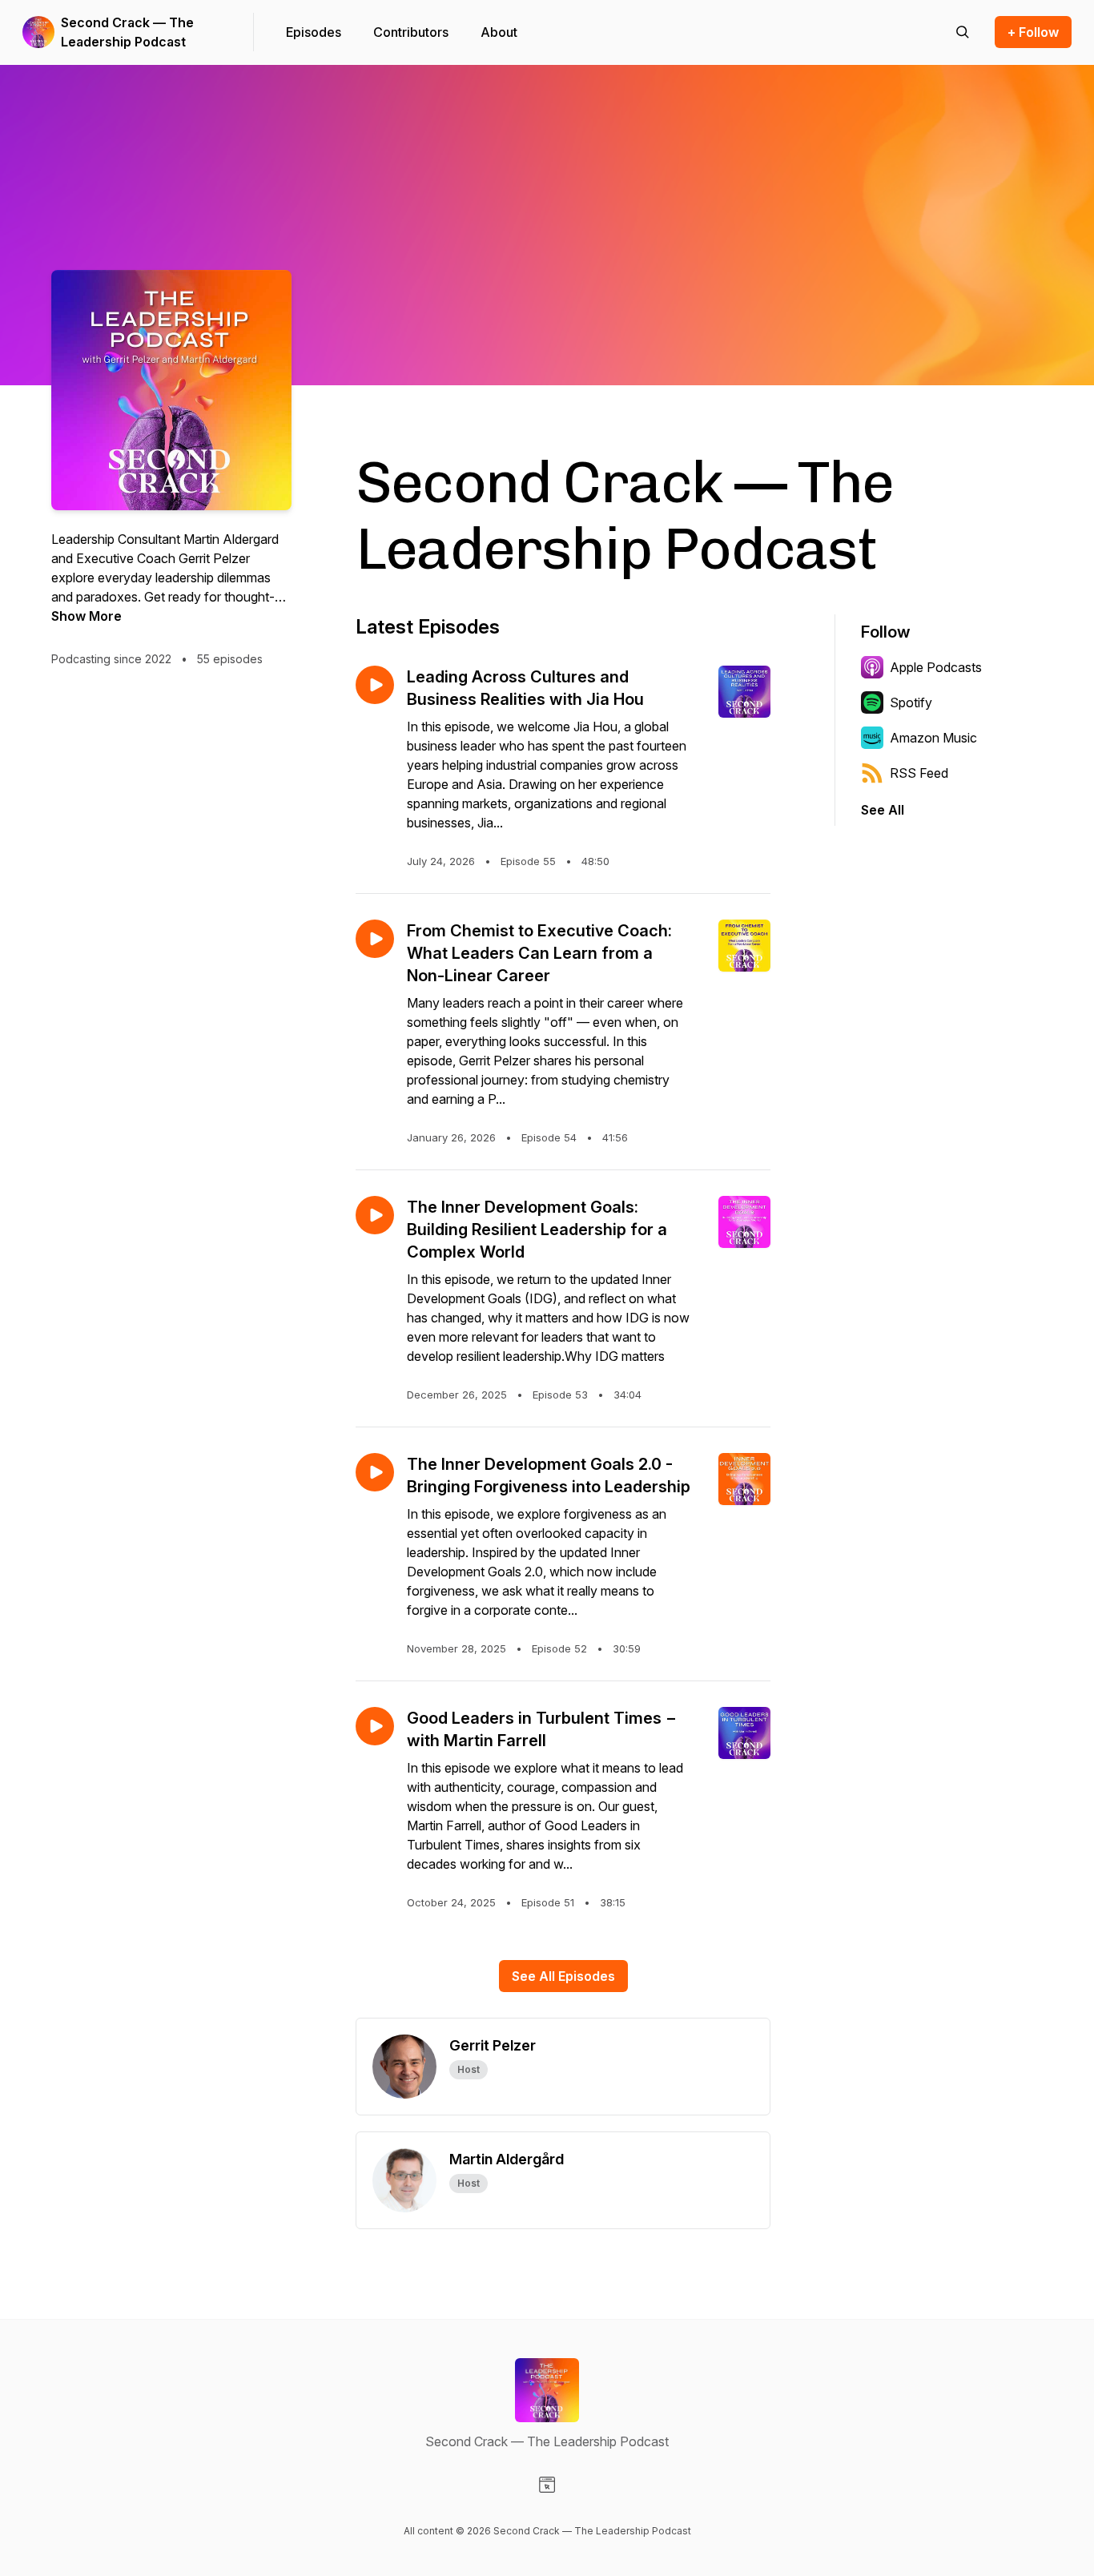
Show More (86, 616)
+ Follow (1033, 32)
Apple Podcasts (936, 667)
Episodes (314, 32)
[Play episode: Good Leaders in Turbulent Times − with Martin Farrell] (375, 1726)
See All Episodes (563, 1976)
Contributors (411, 32)
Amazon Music (933, 738)
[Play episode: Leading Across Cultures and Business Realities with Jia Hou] (375, 685)
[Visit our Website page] (547, 2485)
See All (883, 810)
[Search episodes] (963, 32)
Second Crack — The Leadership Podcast (127, 32)
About (499, 32)
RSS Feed (919, 773)
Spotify (911, 702)
